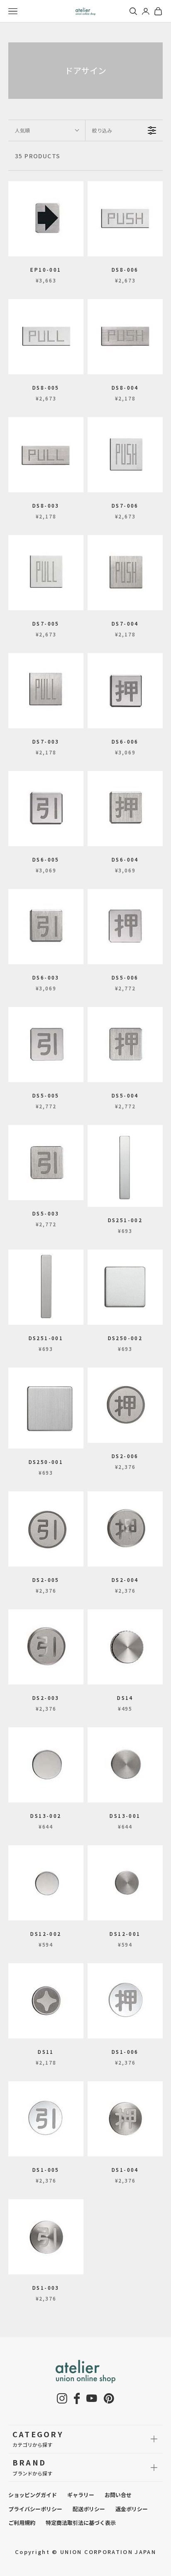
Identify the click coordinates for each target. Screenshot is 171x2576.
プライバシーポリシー (35, 2509)
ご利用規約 (22, 2523)
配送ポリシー (89, 2509)
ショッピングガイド (33, 2495)
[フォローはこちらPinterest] (109, 2398)
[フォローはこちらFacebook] (77, 2398)
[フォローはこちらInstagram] (62, 2398)
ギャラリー (81, 2495)
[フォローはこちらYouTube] (92, 2398)
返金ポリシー (132, 2509)
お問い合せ (118, 2495)
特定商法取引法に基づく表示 (81, 2523)
